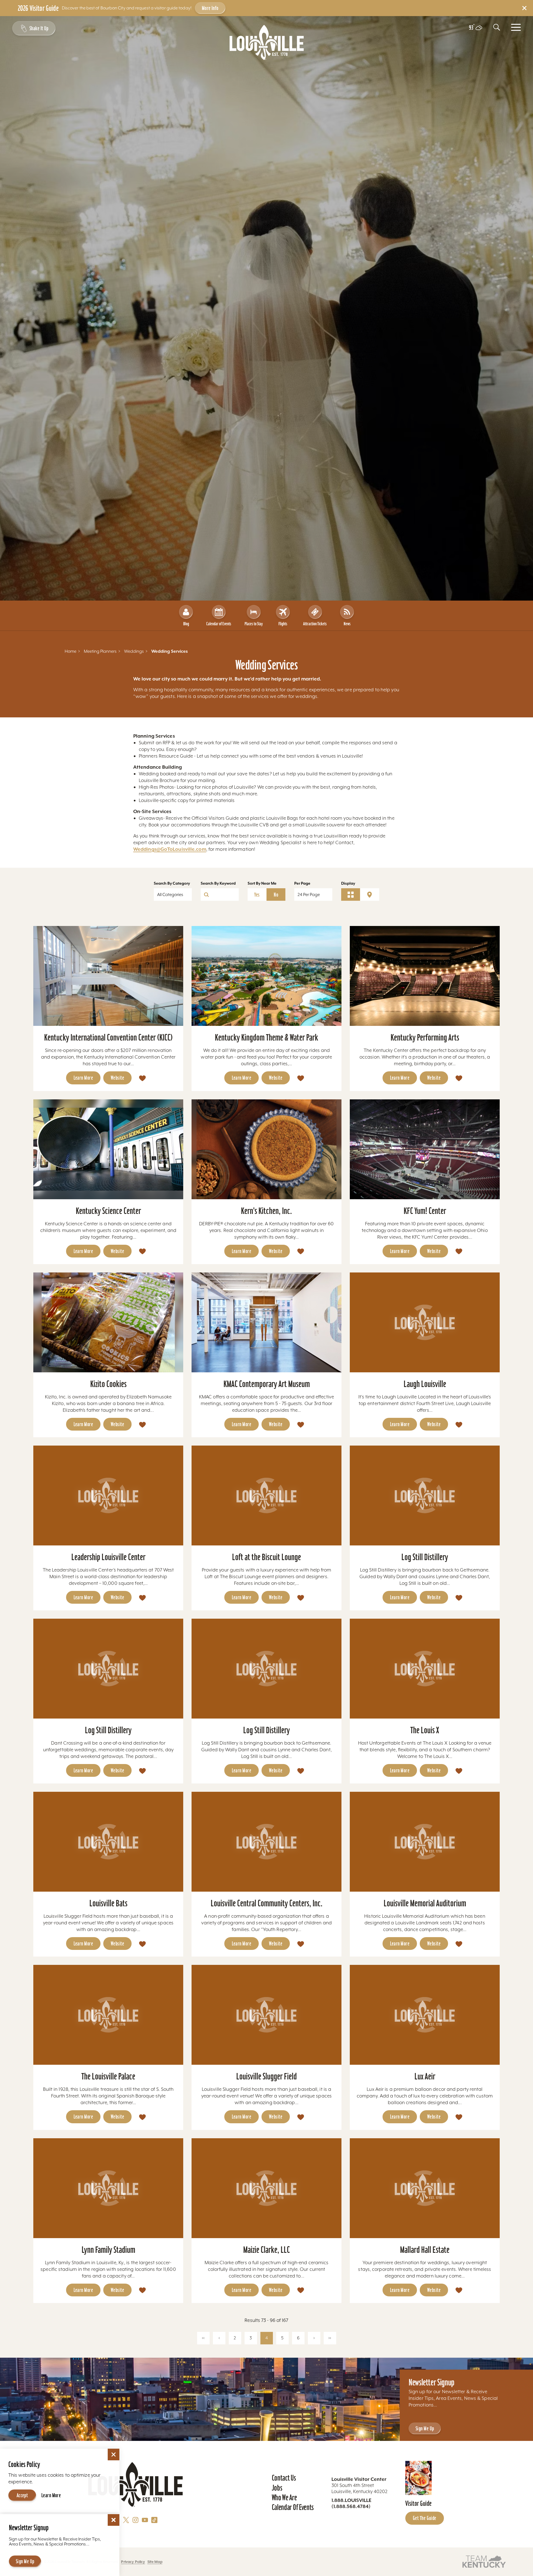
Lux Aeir (425, 2076)
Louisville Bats (108, 1903)
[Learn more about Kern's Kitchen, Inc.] (266, 1149)
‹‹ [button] (203, 2338)
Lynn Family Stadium (108, 2250)
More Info (210, 8)
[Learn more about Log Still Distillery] (425, 1496)
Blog (186, 624)
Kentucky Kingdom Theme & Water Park (266, 1037)
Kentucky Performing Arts (425, 1037)
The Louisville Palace (108, 2076)
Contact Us (284, 2478)
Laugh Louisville (425, 1384)
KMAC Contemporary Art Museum (267, 1384)
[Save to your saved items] (142, 1078)
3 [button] (251, 2338)
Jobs (277, 2488)
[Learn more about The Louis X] (425, 1669)
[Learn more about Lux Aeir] (425, 2015)
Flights (283, 624)
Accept (22, 2495)
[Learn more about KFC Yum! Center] (425, 1149)
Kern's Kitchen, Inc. (266, 1211)
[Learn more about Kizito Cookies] (108, 1322)
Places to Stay (254, 624)
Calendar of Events (219, 624)
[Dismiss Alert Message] (524, 8)
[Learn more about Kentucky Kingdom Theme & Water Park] (266, 976)
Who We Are (284, 2497)
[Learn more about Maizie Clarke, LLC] (266, 2188)
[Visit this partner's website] (484, 2561)
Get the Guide (425, 2518)
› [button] (314, 2338)
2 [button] (235, 2338)
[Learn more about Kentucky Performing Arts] (425, 976)
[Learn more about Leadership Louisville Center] (108, 1496)
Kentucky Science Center (108, 1211)
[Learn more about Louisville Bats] (108, 1842)
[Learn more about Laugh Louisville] (425, 1322)
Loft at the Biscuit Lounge (266, 1557)
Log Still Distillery (425, 1557)
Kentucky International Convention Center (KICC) (108, 1037)
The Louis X (425, 1730)
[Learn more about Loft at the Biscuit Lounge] (266, 1496)
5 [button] (282, 2338)
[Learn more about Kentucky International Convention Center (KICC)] (108, 976)
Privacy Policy (133, 2562)
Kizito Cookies (108, 1384)
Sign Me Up (425, 2428)
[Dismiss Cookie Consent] (114, 2454)
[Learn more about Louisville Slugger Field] (266, 2015)
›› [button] (330, 2338)
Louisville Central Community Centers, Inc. (267, 1903)
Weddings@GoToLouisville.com (170, 849)
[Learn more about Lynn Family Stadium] (108, 2188)
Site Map (155, 2562)
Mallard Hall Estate (425, 2250)
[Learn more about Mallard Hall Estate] (425, 2188)
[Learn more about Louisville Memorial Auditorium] (425, 1842)
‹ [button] (219, 2338)
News (347, 624)
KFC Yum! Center (425, 1211)
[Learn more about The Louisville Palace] (108, 2015)
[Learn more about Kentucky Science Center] (108, 1149)
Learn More (83, 1078)
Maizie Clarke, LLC (266, 2250)
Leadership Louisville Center (108, 1557)
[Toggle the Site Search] (497, 27)
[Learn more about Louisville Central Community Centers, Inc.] (266, 1842)
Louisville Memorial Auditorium (425, 1903)
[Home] (267, 42)
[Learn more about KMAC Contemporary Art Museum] (266, 1322)
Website (117, 1078)
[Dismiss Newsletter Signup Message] (114, 2520)
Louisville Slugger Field (266, 2076)
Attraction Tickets (315, 624)
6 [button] (298, 2338)
